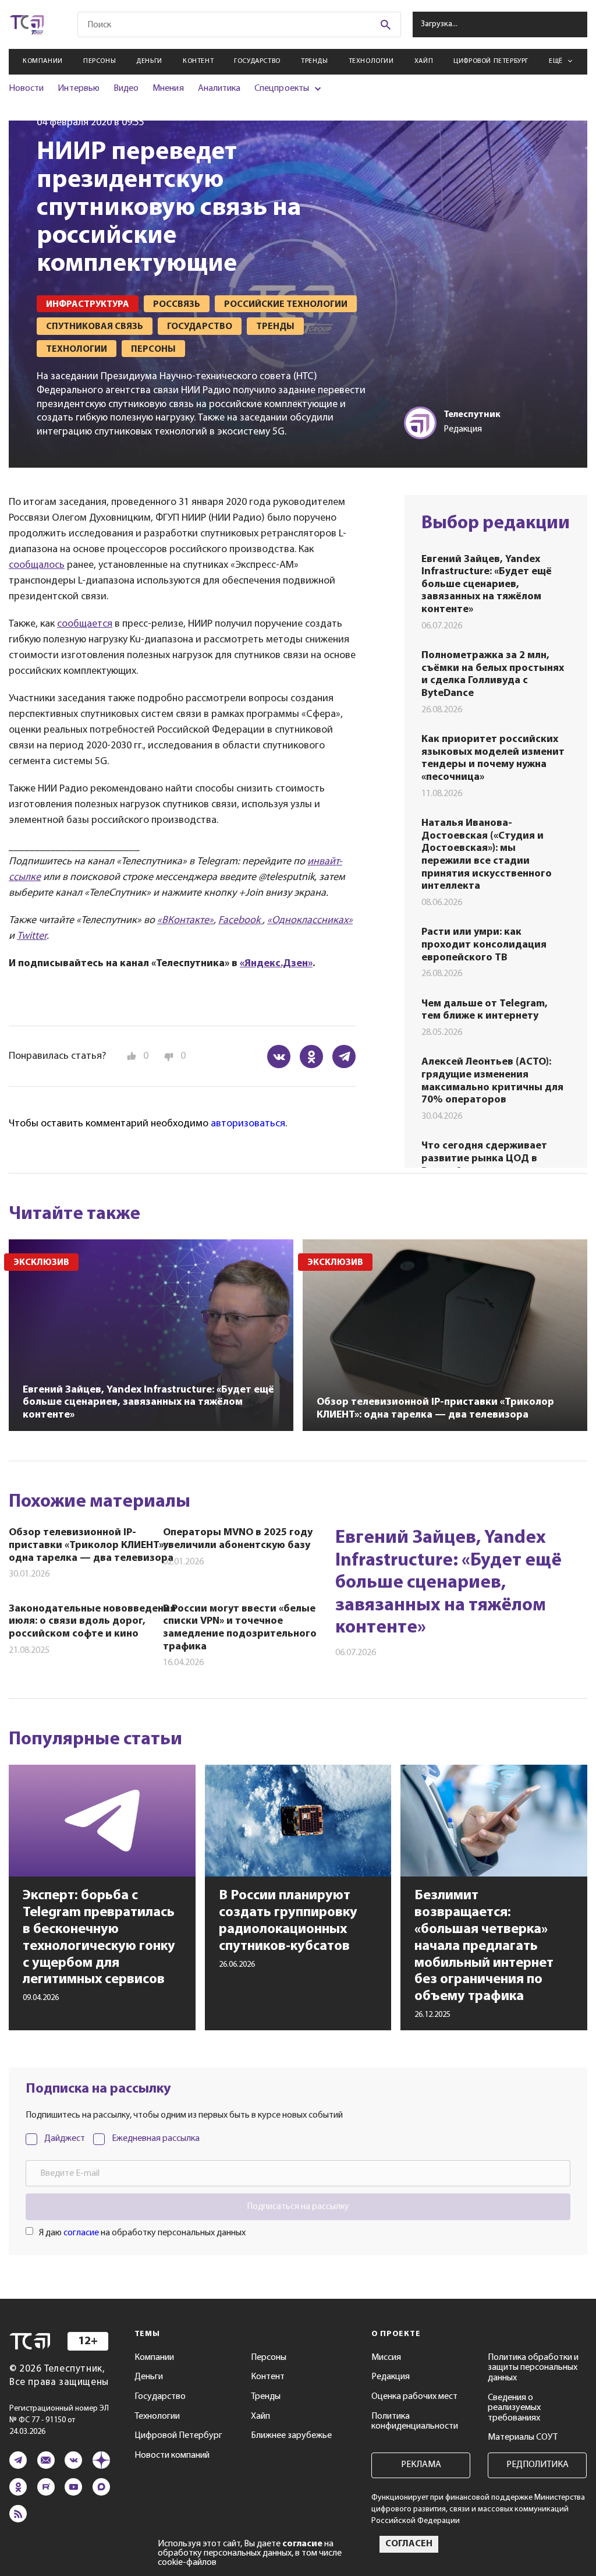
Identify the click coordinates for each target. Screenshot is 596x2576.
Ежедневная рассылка (156, 2139)
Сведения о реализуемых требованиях (514, 2408)
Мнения (168, 89)
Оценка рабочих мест (414, 2397)
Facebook (240, 921)
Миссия (386, 2358)
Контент (198, 61)
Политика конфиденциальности (415, 2422)
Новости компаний (172, 2455)
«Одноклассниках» (310, 921)
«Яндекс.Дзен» (276, 964)
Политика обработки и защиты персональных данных (533, 2368)
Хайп (424, 61)
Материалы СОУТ (523, 2437)
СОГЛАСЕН (409, 2544)
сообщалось (37, 566)
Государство (257, 61)
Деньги (149, 61)
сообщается (85, 624)
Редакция (391, 2377)
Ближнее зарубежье (291, 2436)
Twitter (32, 937)
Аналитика (219, 89)
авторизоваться (248, 1124)
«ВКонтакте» (185, 921)
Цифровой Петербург (491, 61)
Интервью (78, 89)
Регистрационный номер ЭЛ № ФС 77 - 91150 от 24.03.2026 (59, 2420)
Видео (126, 89)
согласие (81, 2233)
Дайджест (65, 2139)
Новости (26, 89)
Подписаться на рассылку (298, 2207)
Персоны (100, 61)
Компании (43, 61)
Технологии (371, 61)
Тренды (315, 61)
